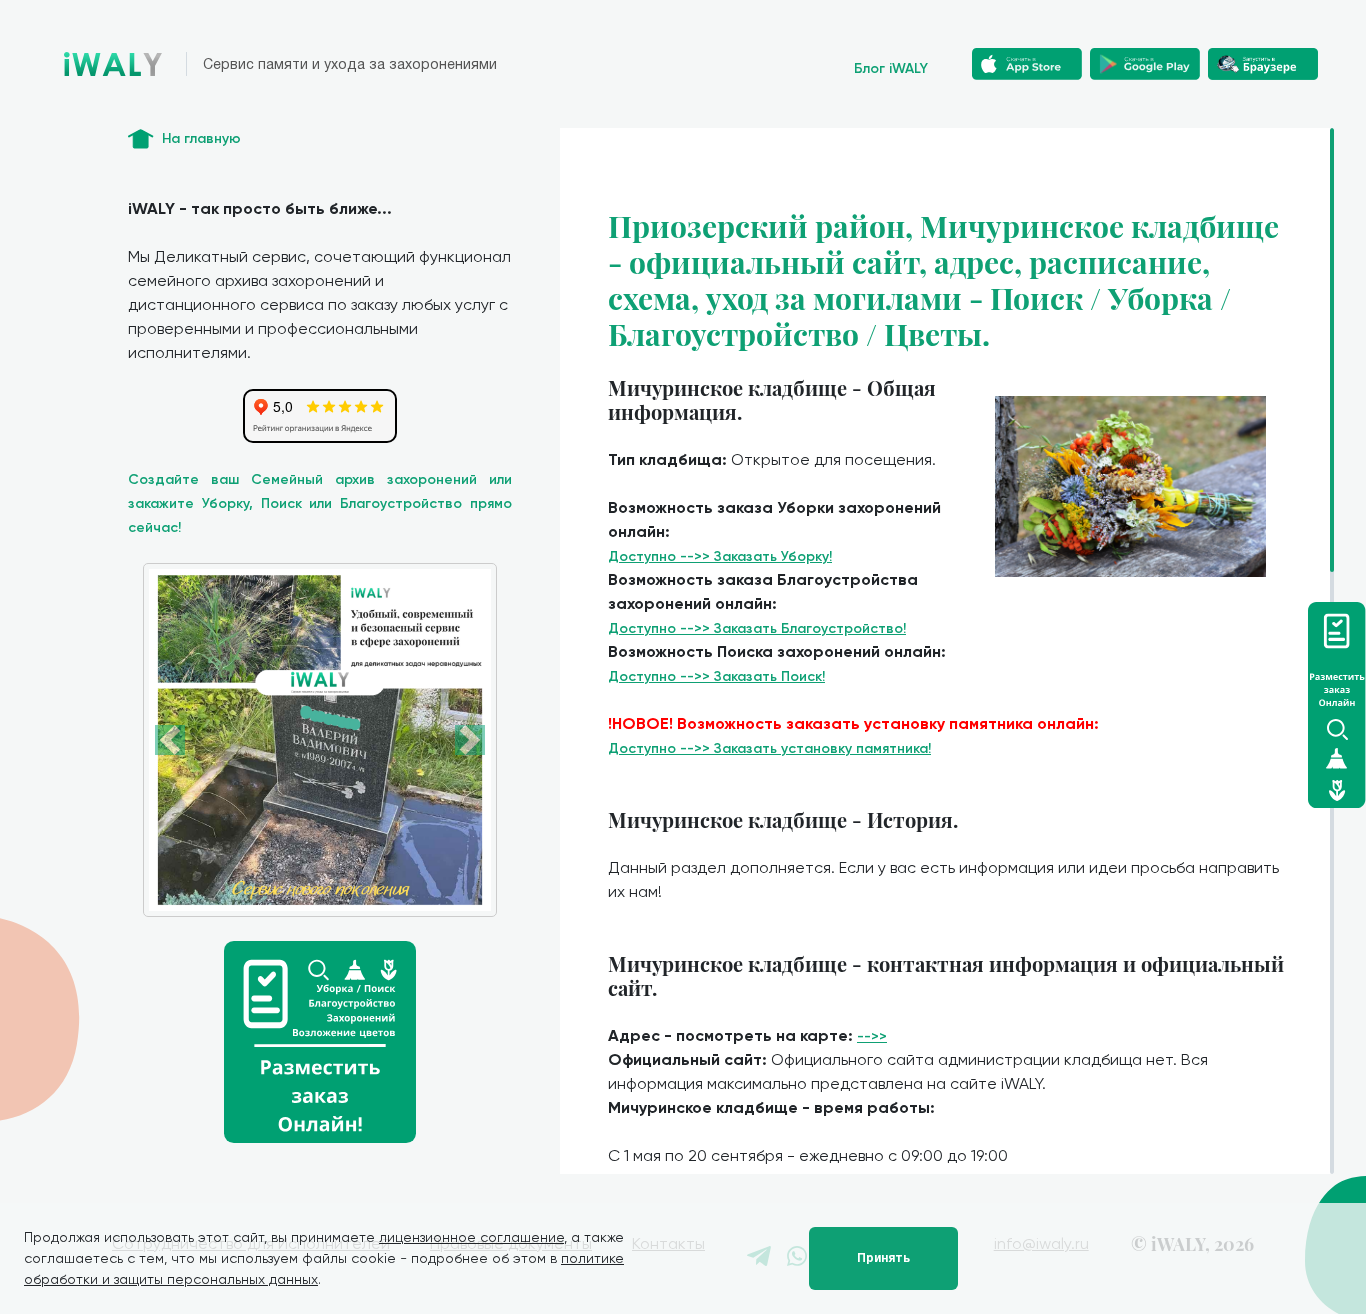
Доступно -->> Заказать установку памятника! (769, 748)
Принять (883, 1258)
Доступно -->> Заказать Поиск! (716, 676)
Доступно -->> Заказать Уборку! (720, 556)
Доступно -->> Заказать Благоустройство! (757, 628)
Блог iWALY (891, 68)
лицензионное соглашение (471, 1237)
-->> (872, 1036)
